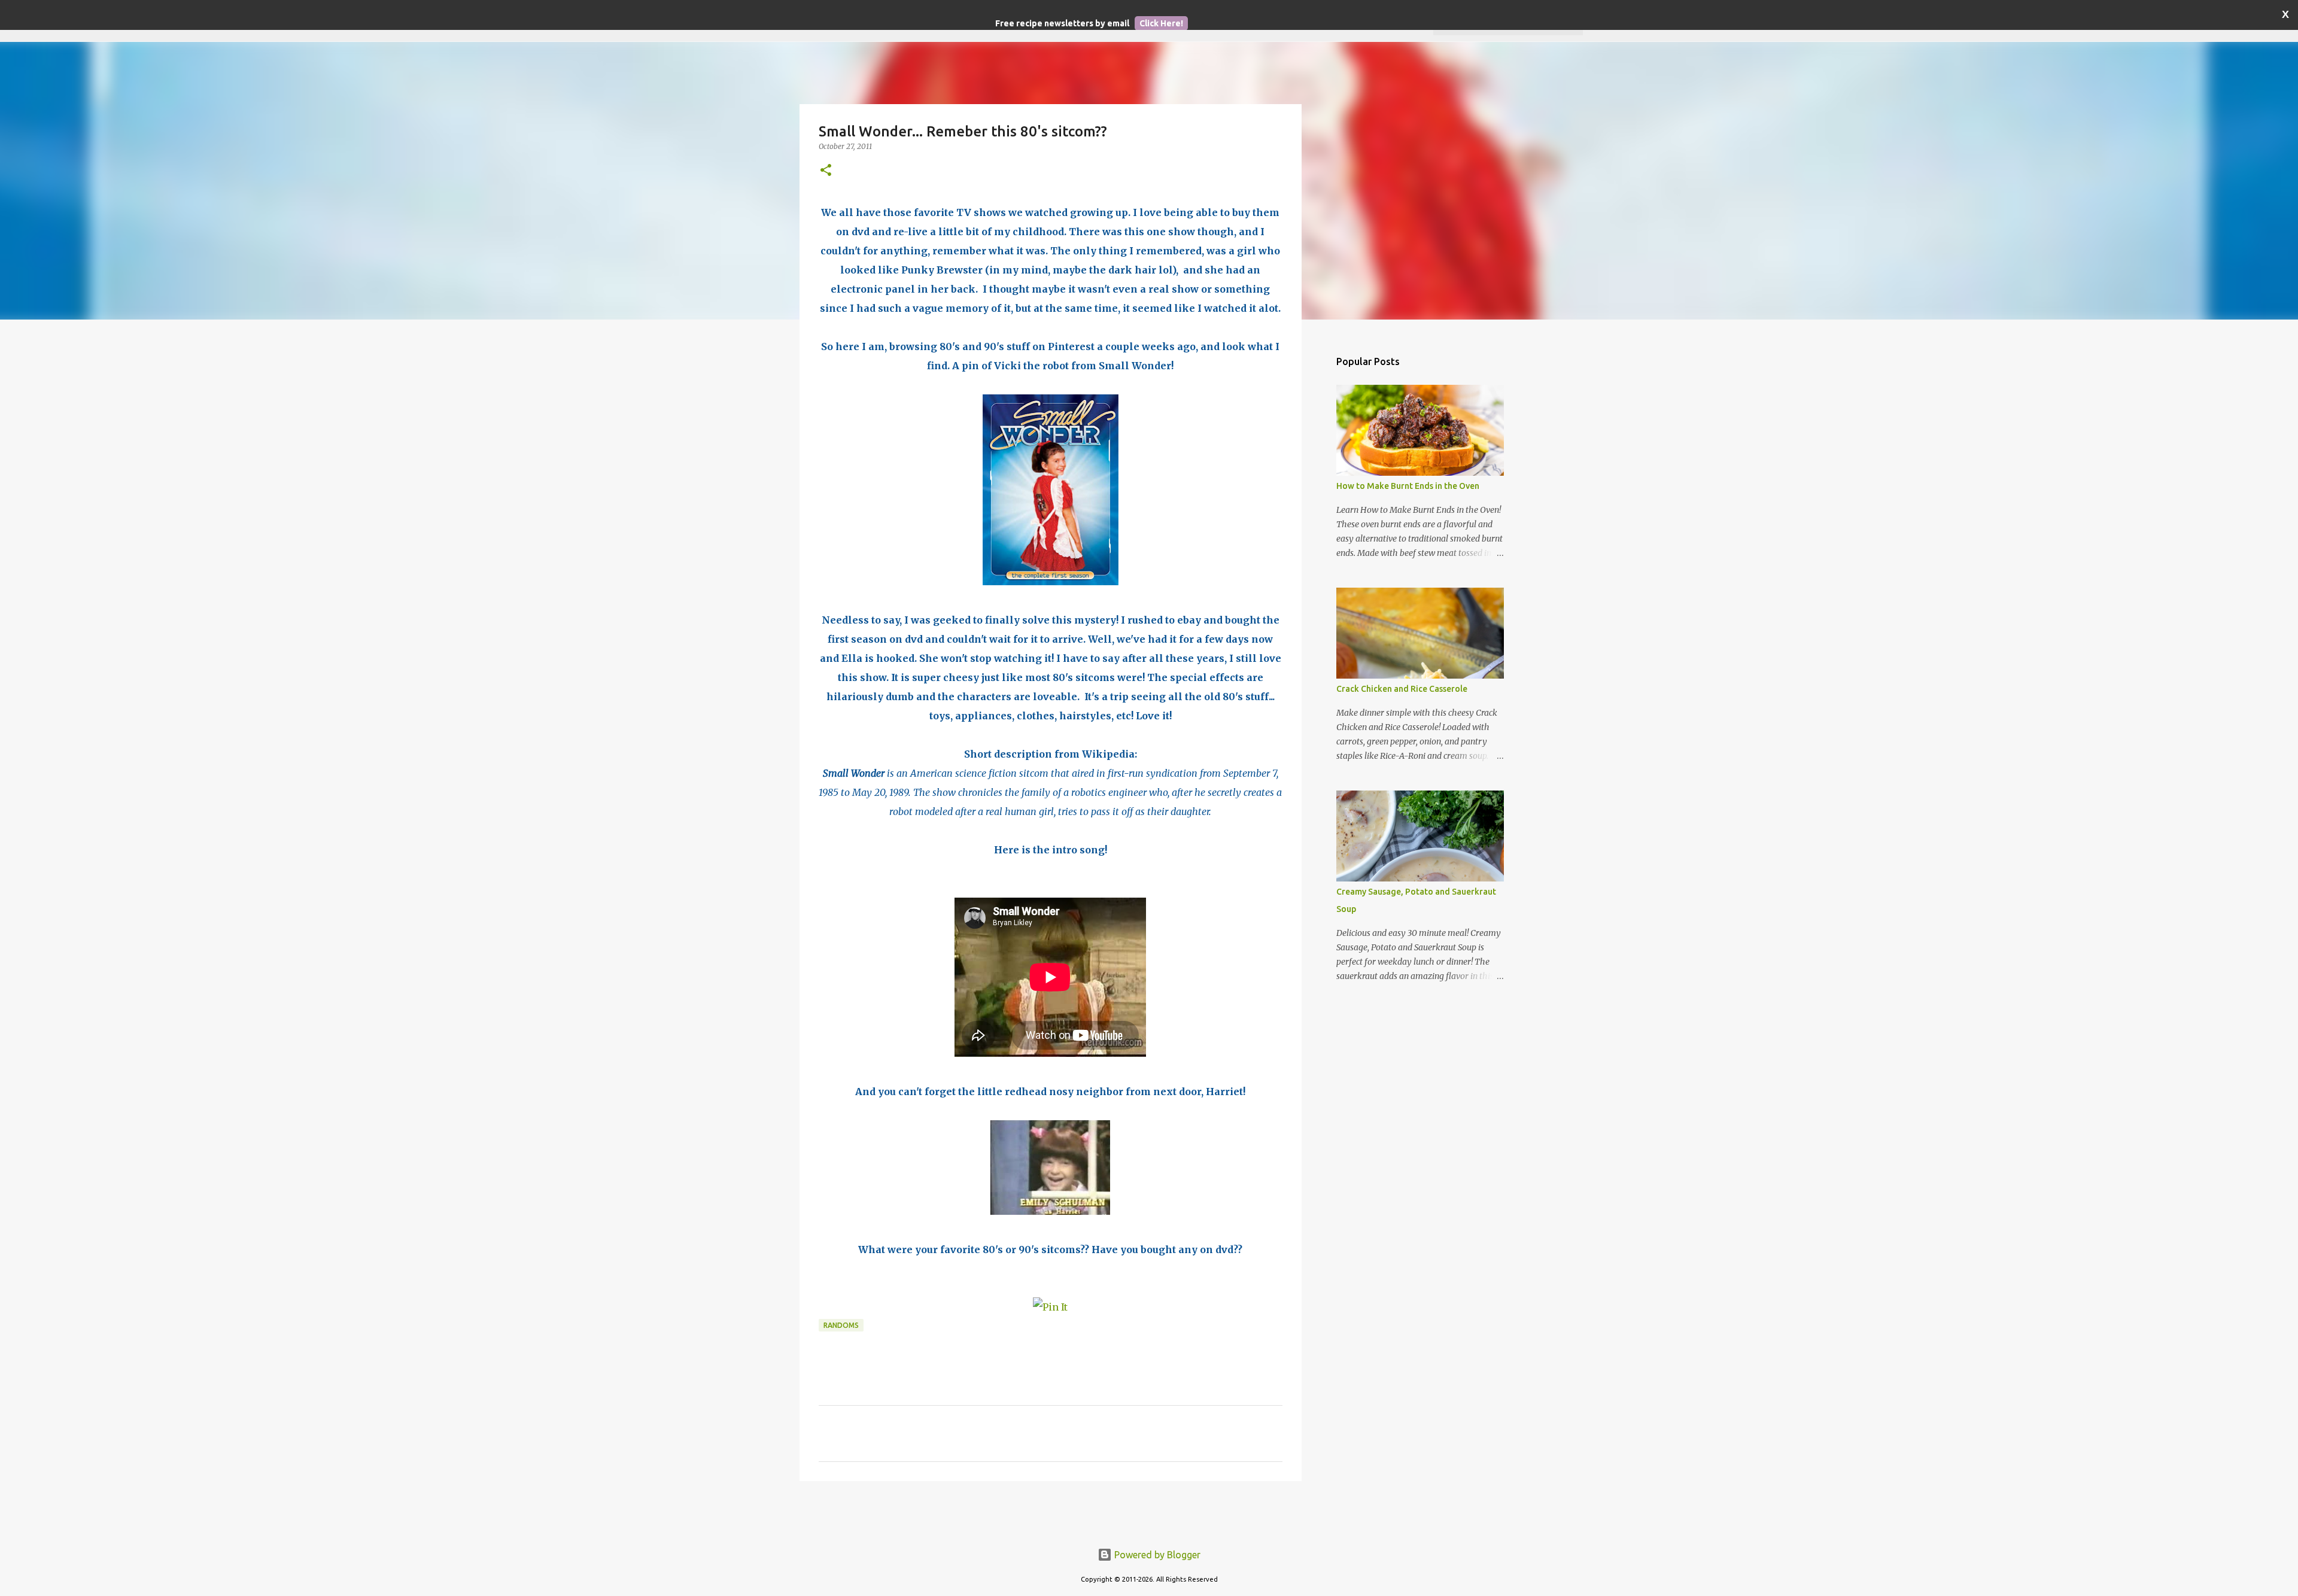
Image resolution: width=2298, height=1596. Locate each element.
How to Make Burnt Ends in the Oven (1408, 486)
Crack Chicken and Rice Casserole (1402, 689)
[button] (826, 171)
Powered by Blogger (1156, 1555)
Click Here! (1161, 23)
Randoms (841, 1325)
